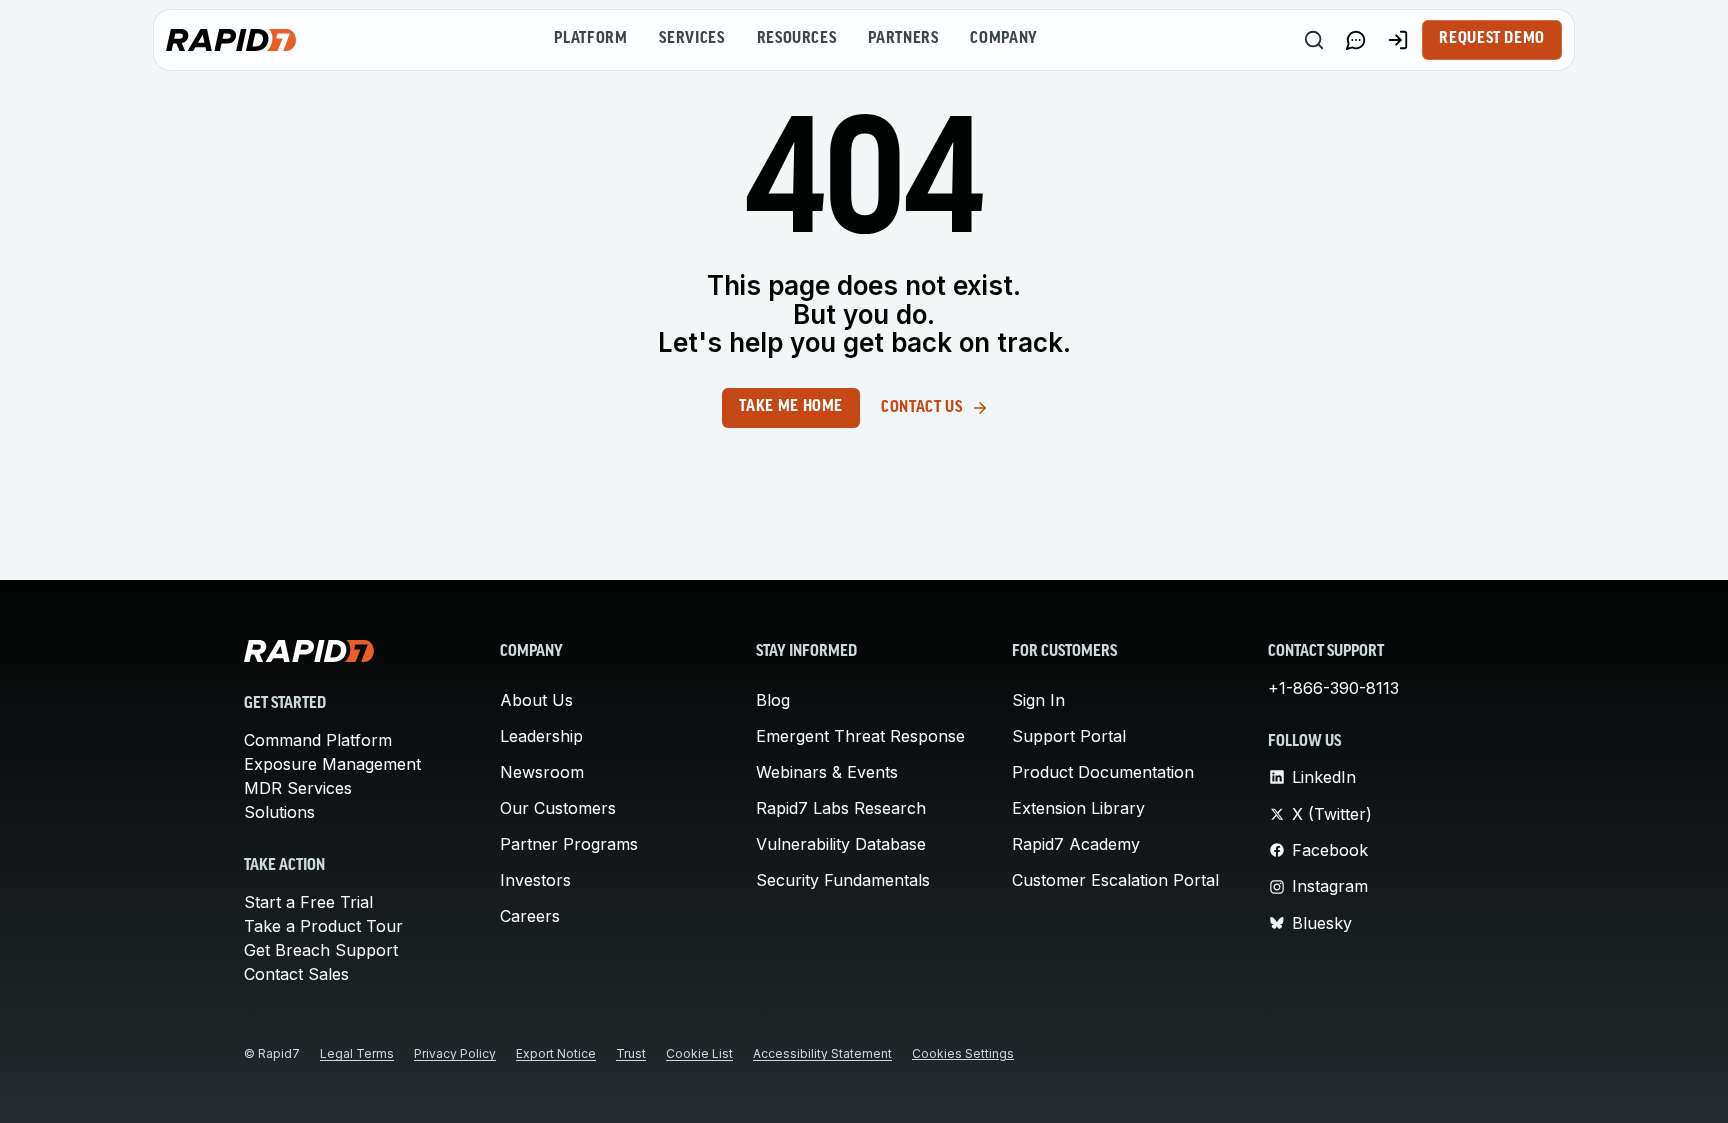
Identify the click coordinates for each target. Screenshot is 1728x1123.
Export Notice (556, 1053)
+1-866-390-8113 (1333, 688)
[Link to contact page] (1356, 40)
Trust (631, 1053)
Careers (530, 916)
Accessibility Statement (822, 1053)
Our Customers (558, 808)
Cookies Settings (963, 1053)
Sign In (1038, 700)
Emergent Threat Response (860, 736)
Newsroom (542, 772)
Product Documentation (1103, 772)
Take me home (791, 407)
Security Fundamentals (843, 880)
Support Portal (1069, 736)
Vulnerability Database (841, 844)
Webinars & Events (827, 772)
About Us (536, 700)
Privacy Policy (455, 1053)
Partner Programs (569, 844)
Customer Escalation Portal (1115, 880)
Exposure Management (332, 764)
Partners (903, 39)
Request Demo (1492, 39)
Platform (590, 39)
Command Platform (318, 740)
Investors (535, 880)
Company (1003, 39)
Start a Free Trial (308, 902)
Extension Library (1078, 808)
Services (691, 39)
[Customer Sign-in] (1398, 40)
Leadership (541, 736)
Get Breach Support (321, 950)
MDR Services (298, 788)
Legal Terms (357, 1053)
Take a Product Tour (323, 926)
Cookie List (699, 1053)
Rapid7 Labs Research (841, 808)
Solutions (279, 812)
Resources (797, 39)
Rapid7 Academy (1076, 844)
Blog (773, 700)
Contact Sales (296, 974)
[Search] (1314, 40)
